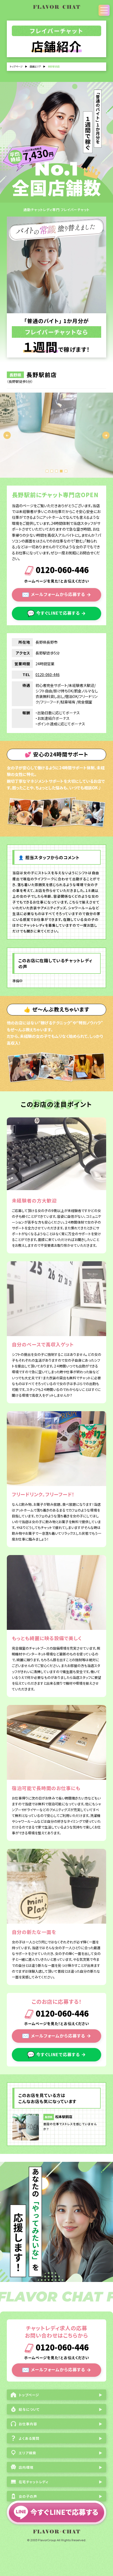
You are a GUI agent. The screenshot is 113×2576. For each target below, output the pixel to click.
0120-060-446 (61, 571)
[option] (56, 435)
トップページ (16, 67)
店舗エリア (35, 67)
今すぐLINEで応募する (56, 613)
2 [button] (52, 471)
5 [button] (66, 471)
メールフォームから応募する (56, 594)
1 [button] (47, 471)
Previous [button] (7, 435)
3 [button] (56, 471)
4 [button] (61, 471)
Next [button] (106, 435)
